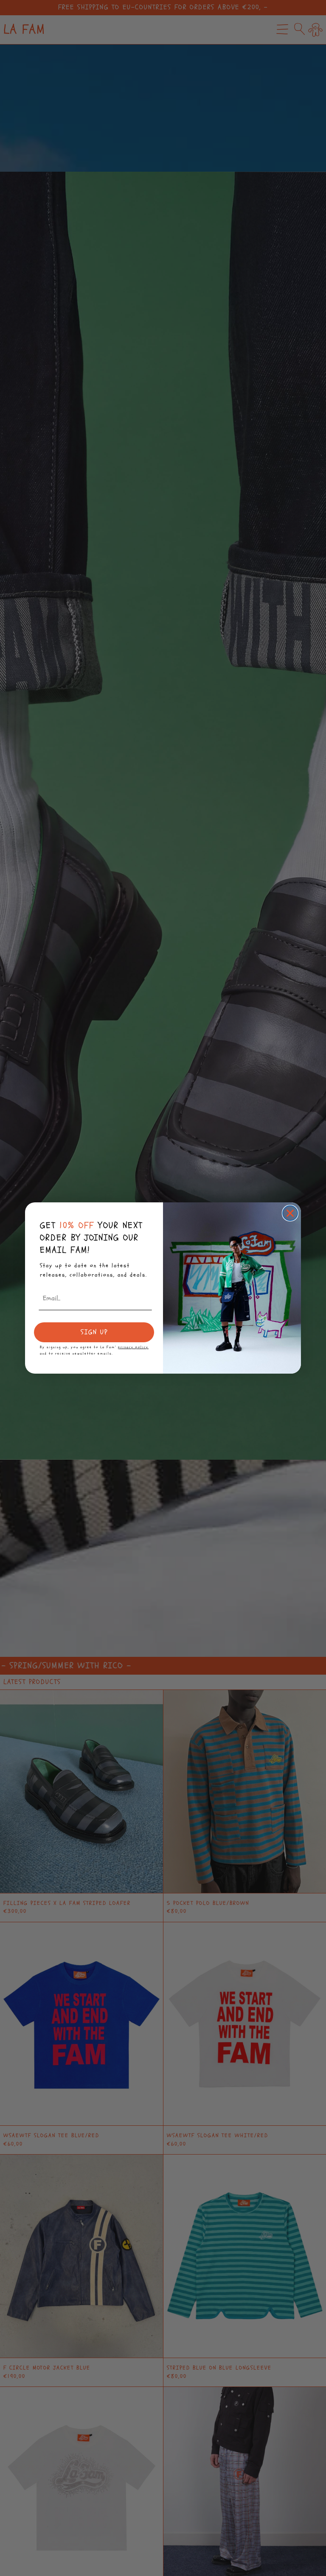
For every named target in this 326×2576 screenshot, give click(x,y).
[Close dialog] (290, 1213)
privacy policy (133, 1347)
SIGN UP (94, 1332)
